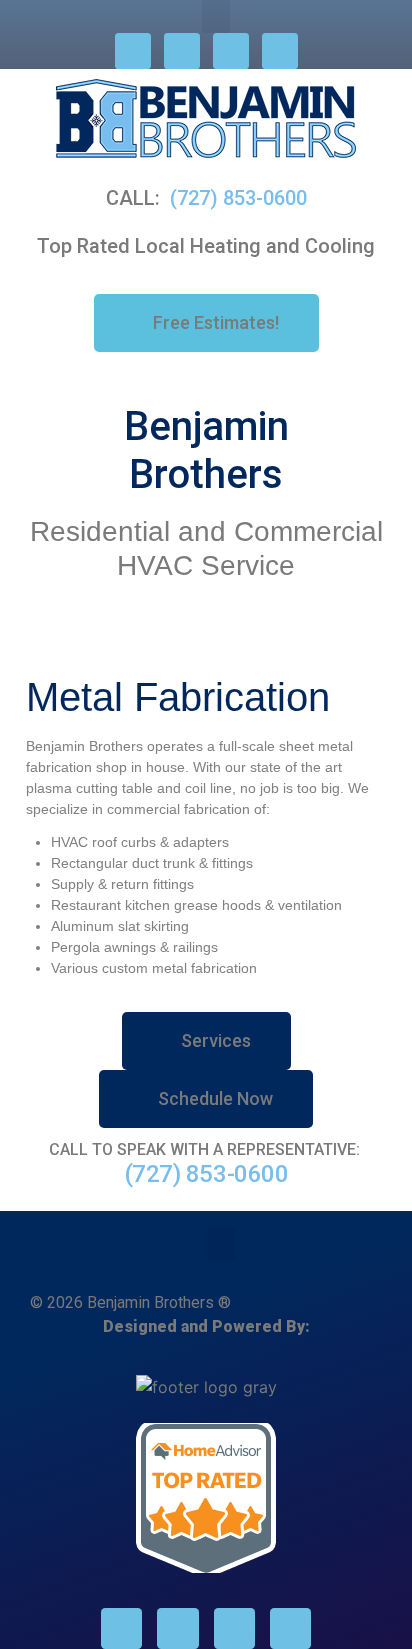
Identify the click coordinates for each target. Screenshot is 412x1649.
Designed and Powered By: (206, 1326)
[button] (216, 16)
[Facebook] (133, 51)
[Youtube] (280, 51)
